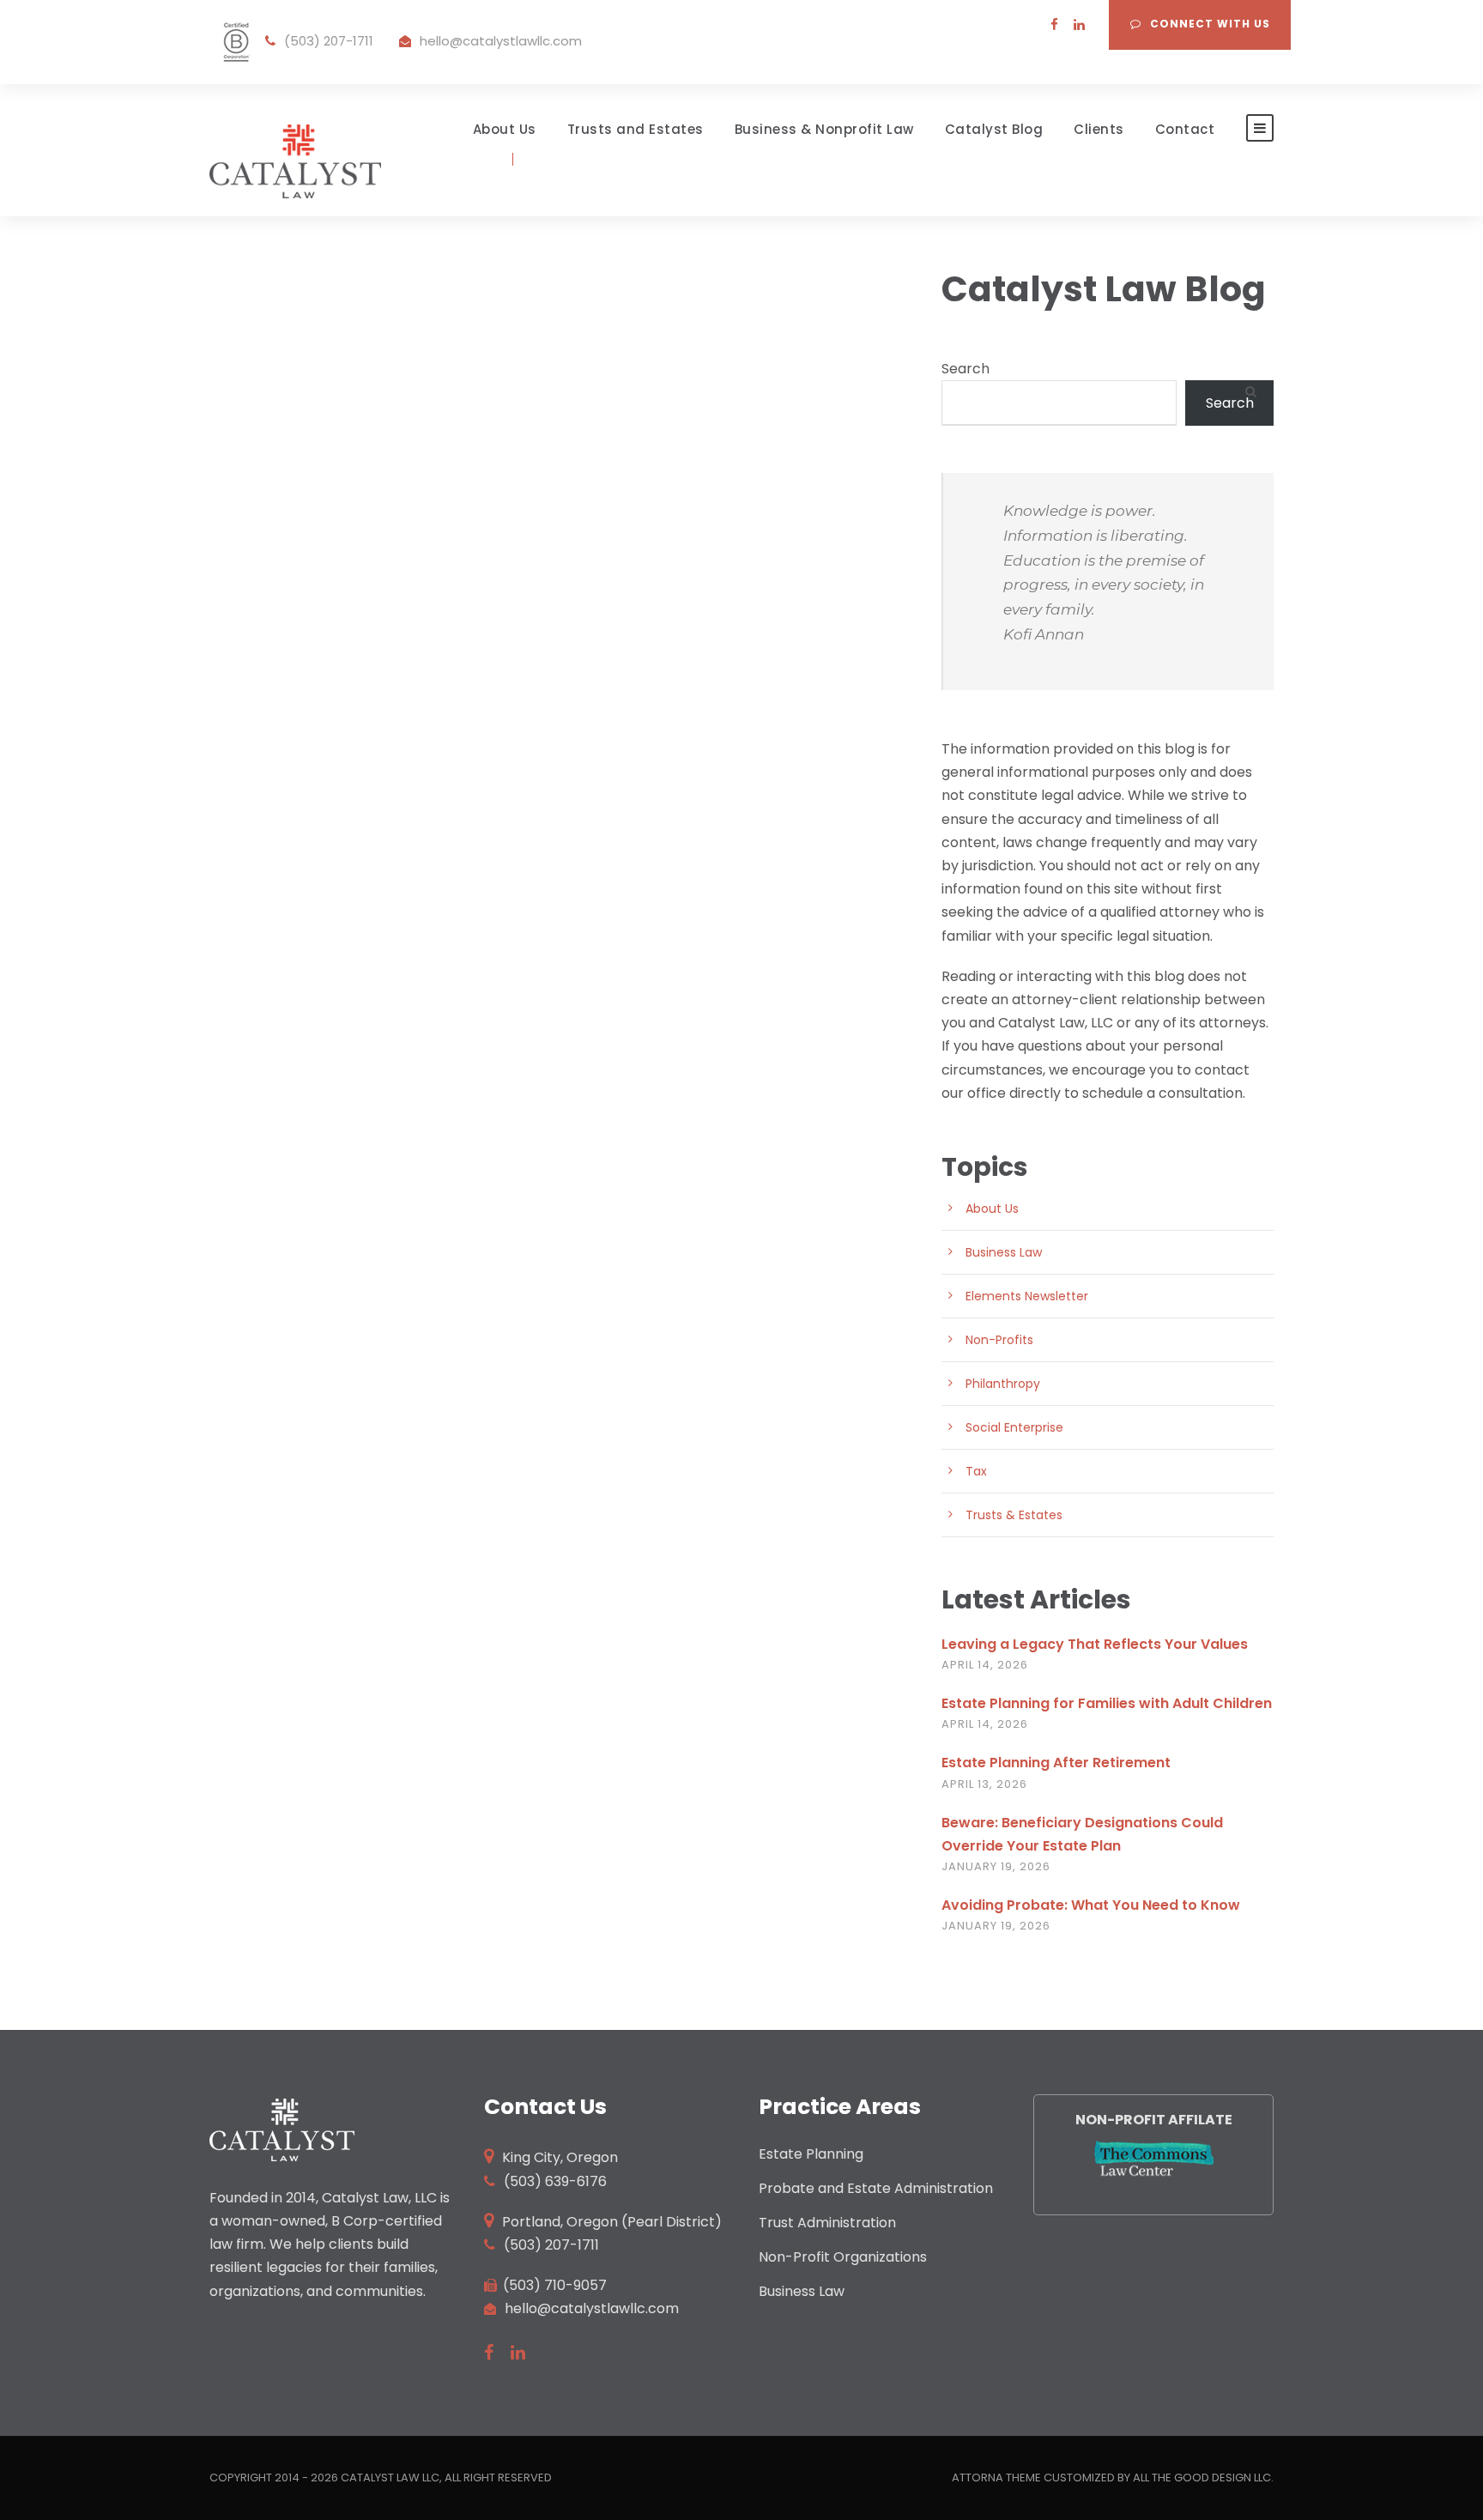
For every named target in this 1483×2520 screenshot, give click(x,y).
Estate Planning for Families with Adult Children (1107, 1703)
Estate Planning (811, 2154)
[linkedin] (1079, 24)
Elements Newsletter (1027, 1296)
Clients (1099, 130)
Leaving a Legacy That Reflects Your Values (1095, 1644)
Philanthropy (1003, 1384)
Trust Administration (827, 2223)
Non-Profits (999, 1340)
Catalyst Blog (994, 130)
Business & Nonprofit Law (824, 130)
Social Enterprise (1014, 1427)
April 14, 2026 (985, 1665)
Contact (1185, 130)
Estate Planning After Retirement (1056, 1763)
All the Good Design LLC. (1203, 2478)
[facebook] (1054, 24)
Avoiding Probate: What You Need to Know (1091, 1905)
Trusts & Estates (1014, 1515)
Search (965, 369)
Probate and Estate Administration (876, 2188)
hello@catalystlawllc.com (501, 41)
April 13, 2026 (984, 1784)
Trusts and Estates (636, 130)
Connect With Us (1210, 24)
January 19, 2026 (996, 1866)
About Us (505, 130)
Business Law (1004, 1252)
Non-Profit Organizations (843, 2257)
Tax (976, 1471)
